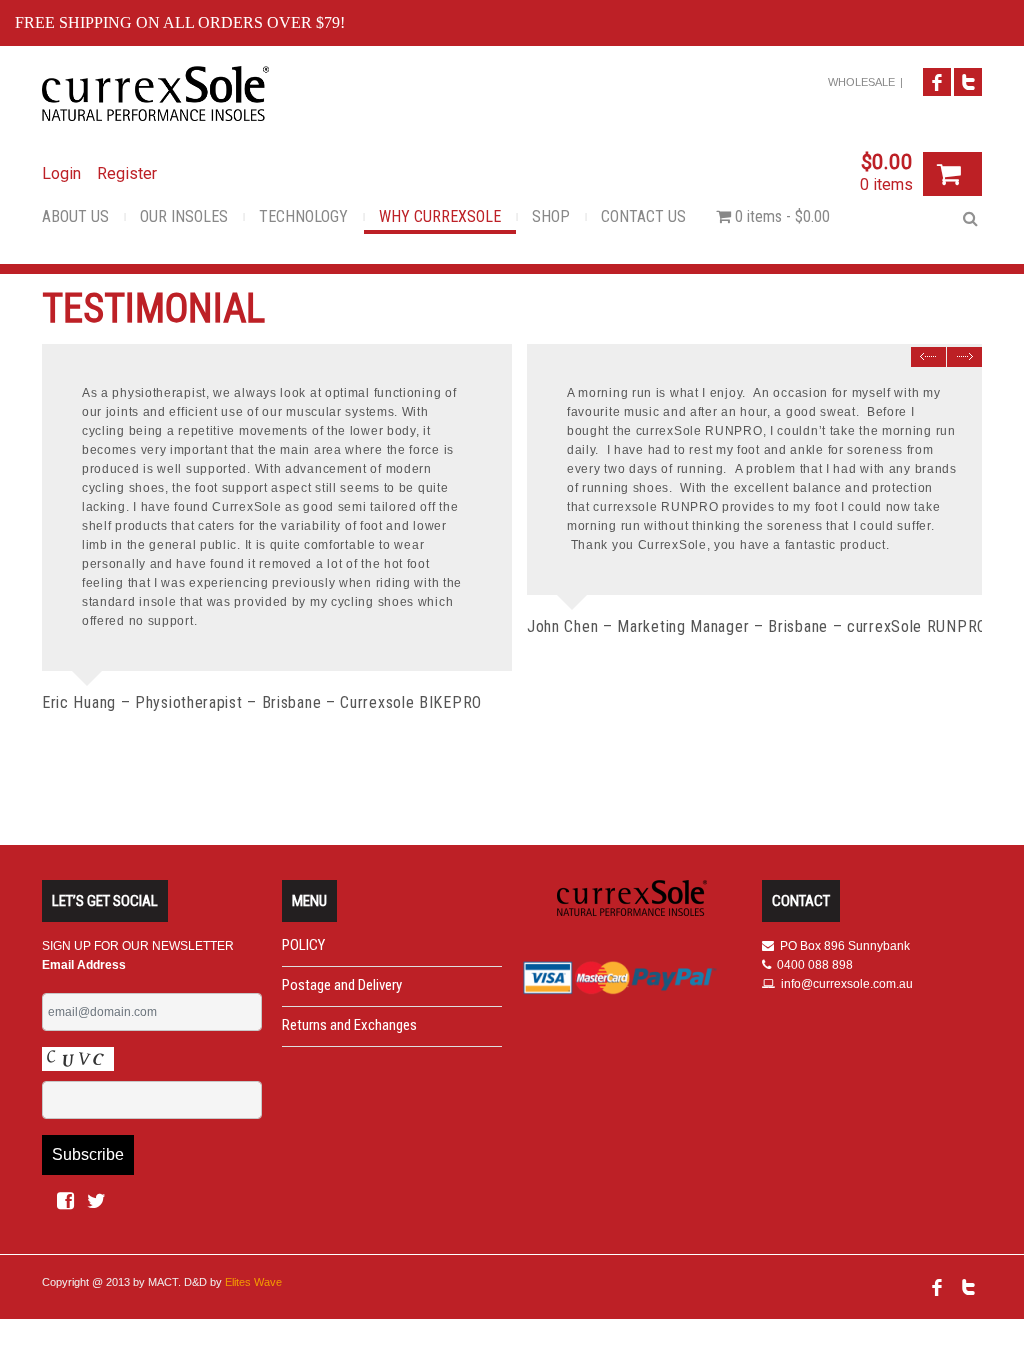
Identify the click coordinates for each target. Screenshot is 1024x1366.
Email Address (84, 965)
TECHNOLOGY (303, 216)
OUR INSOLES (184, 216)
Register (127, 173)
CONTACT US (643, 216)
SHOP (551, 216)
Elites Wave (253, 1282)
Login (61, 173)
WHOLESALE (861, 82)
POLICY (303, 945)
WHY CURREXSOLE (440, 216)
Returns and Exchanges (349, 1025)
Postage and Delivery (342, 985)
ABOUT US (75, 216)
